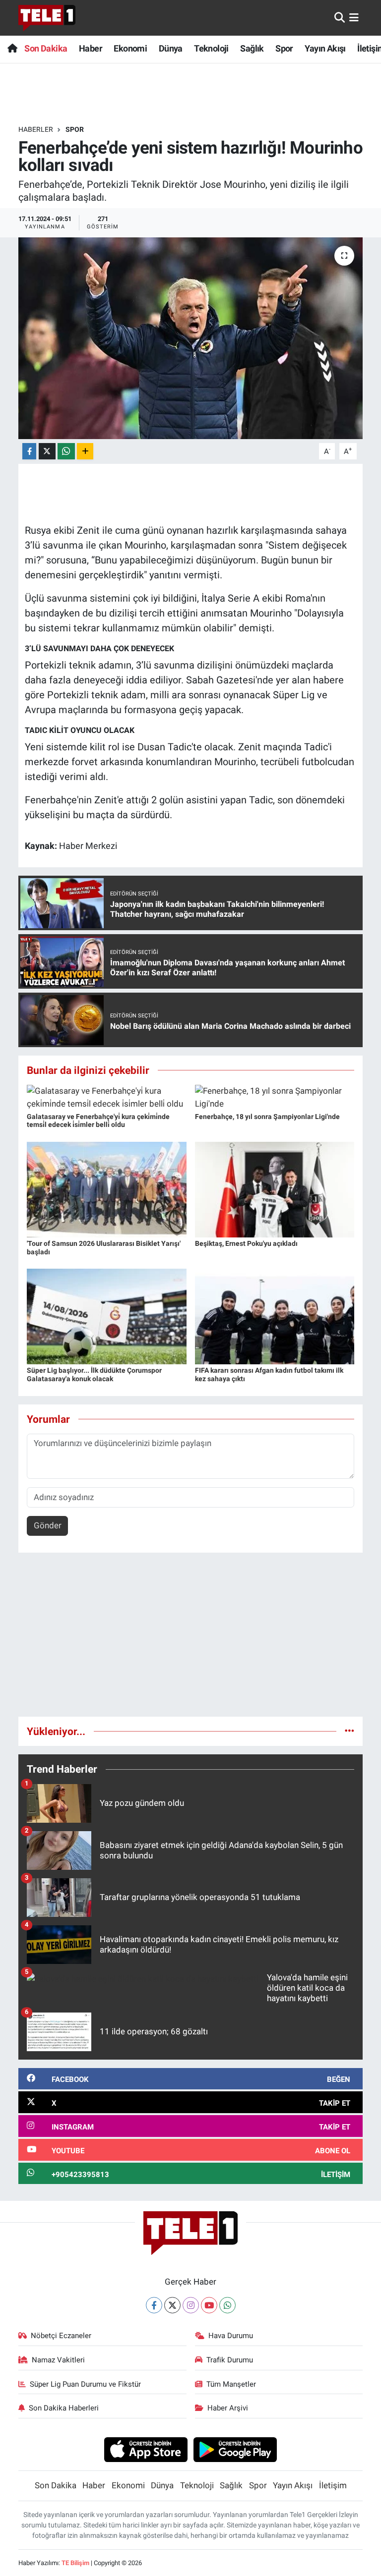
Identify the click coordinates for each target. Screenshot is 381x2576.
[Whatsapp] (227, 2305)
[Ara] (340, 17)
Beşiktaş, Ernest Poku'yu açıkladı (246, 1243)
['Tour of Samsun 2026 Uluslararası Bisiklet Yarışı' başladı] (107, 1189)
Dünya (171, 48)
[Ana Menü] (354, 17)
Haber (91, 48)
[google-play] (235, 2449)
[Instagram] (191, 2305)
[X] (172, 2305)
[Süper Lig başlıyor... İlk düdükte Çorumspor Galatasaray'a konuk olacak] (107, 1316)
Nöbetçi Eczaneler (61, 2336)
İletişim (333, 2485)
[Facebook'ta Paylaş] (29, 451)
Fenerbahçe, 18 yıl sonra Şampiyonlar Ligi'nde (267, 1117)
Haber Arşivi (228, 2408)
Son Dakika (46, 48)
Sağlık (252, 48)
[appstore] (146, 2449)
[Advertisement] (191, 1639)
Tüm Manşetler (231, 2384)
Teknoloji (211, 48)
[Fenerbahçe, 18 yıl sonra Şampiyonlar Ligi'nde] (275, 1097)
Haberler (36, 129)
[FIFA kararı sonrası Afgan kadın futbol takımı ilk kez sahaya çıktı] (275, 1316)
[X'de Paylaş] (47, 451)
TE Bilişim (75, 2563)
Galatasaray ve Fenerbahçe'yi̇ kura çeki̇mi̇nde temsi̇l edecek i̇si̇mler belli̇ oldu (98, 1121)
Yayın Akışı (325, 48)
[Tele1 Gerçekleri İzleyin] (47, 18)
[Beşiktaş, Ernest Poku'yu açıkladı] (275, 1189)
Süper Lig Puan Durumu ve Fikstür (85, 2384)
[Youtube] (209, 2305)
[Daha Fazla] (85, 451)
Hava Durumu (231, 2336)
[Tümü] (349, 1731)
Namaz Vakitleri (58, 2360)
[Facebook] (154, 2305)
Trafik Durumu (230, 2360)
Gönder (48, 1525)
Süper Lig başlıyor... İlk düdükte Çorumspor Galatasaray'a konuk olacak (94, 1374)
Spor (284, 48)
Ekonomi (130, 48)
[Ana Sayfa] (12, 48)
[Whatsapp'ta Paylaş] (66, 451)
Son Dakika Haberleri (64, 2408)
